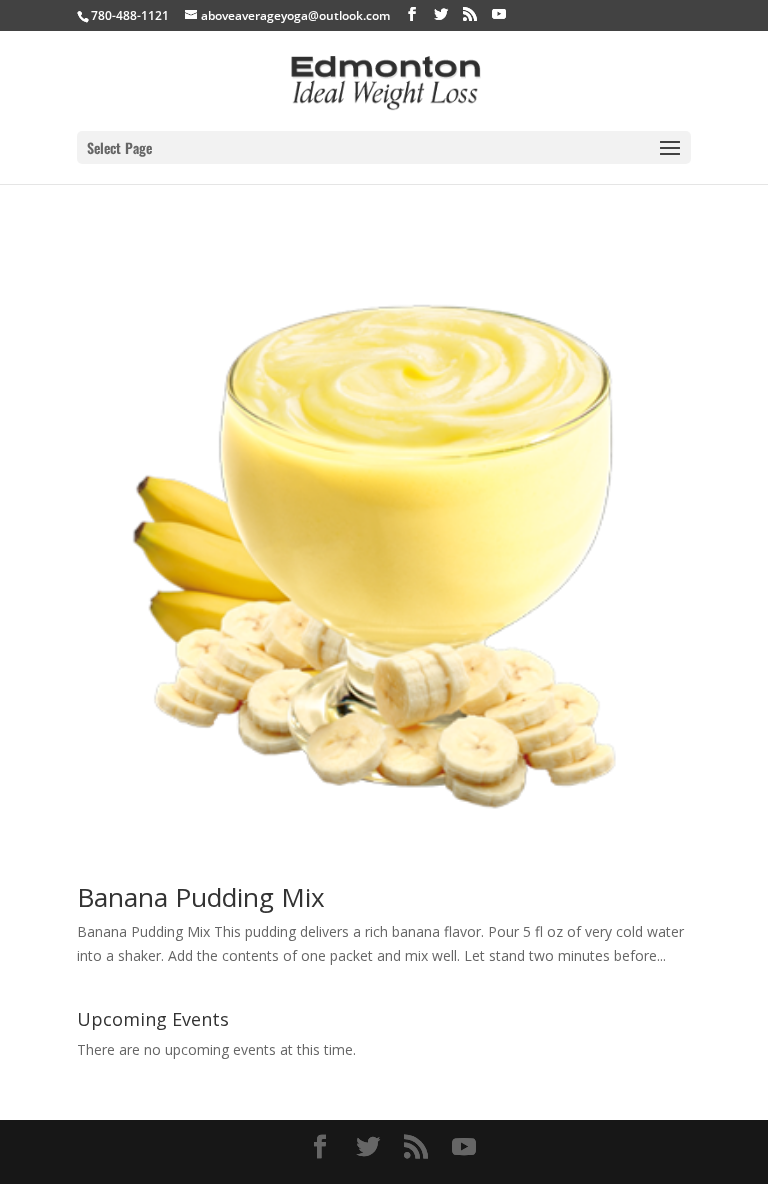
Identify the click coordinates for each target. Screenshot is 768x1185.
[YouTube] (499, 14)
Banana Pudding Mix (201, 897)
